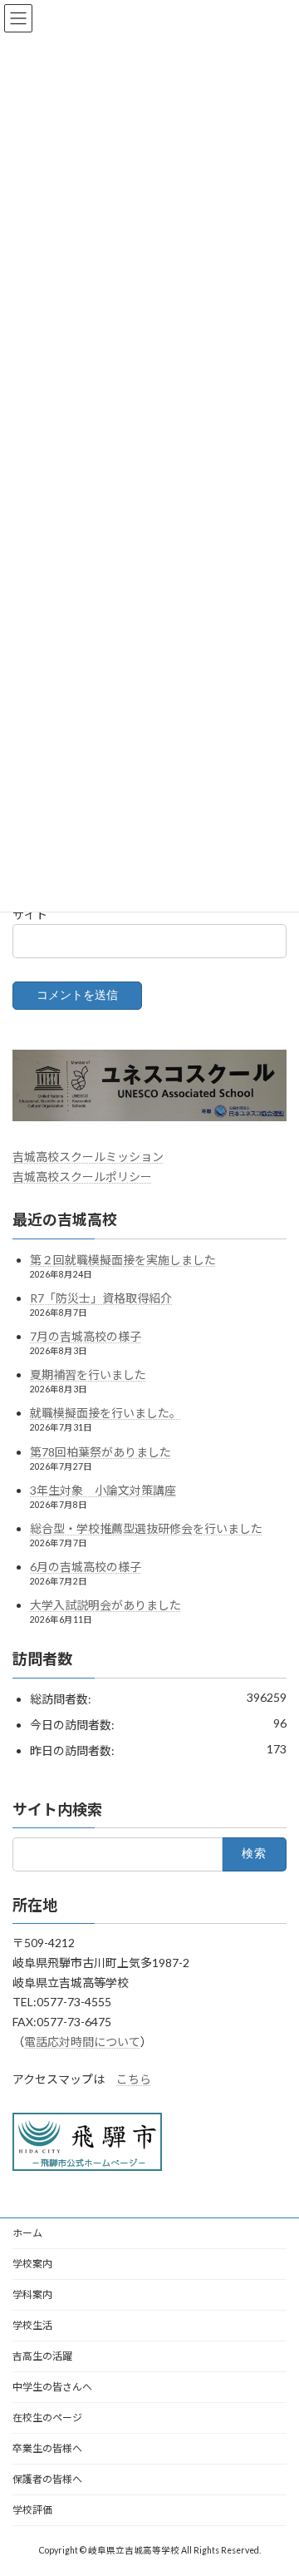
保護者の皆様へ (47, 2479)
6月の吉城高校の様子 (86, 1567)
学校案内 (32, 2264)
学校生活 (32, 2325)
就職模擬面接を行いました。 (105, 1414)
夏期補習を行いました (88, 1375)
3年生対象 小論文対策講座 (103, 1490)
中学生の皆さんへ (52, 2387)
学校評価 (32, 2510)
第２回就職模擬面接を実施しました (123, 1260)
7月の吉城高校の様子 (86, 1336)
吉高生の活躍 (42, 2356)
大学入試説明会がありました (105, 1606)
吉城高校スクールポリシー (82, 1177)
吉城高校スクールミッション (88, 1157)
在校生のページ (47, 2418)
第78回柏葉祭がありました (100, 1452)
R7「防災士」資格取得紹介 (101, 1298)
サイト (30, 914)
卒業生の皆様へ (47, 2448)
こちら (134, 2079)
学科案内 (32, 2294)
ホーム (27, 2233)
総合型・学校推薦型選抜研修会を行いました (146, 1528)
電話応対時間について (82, 2042)
